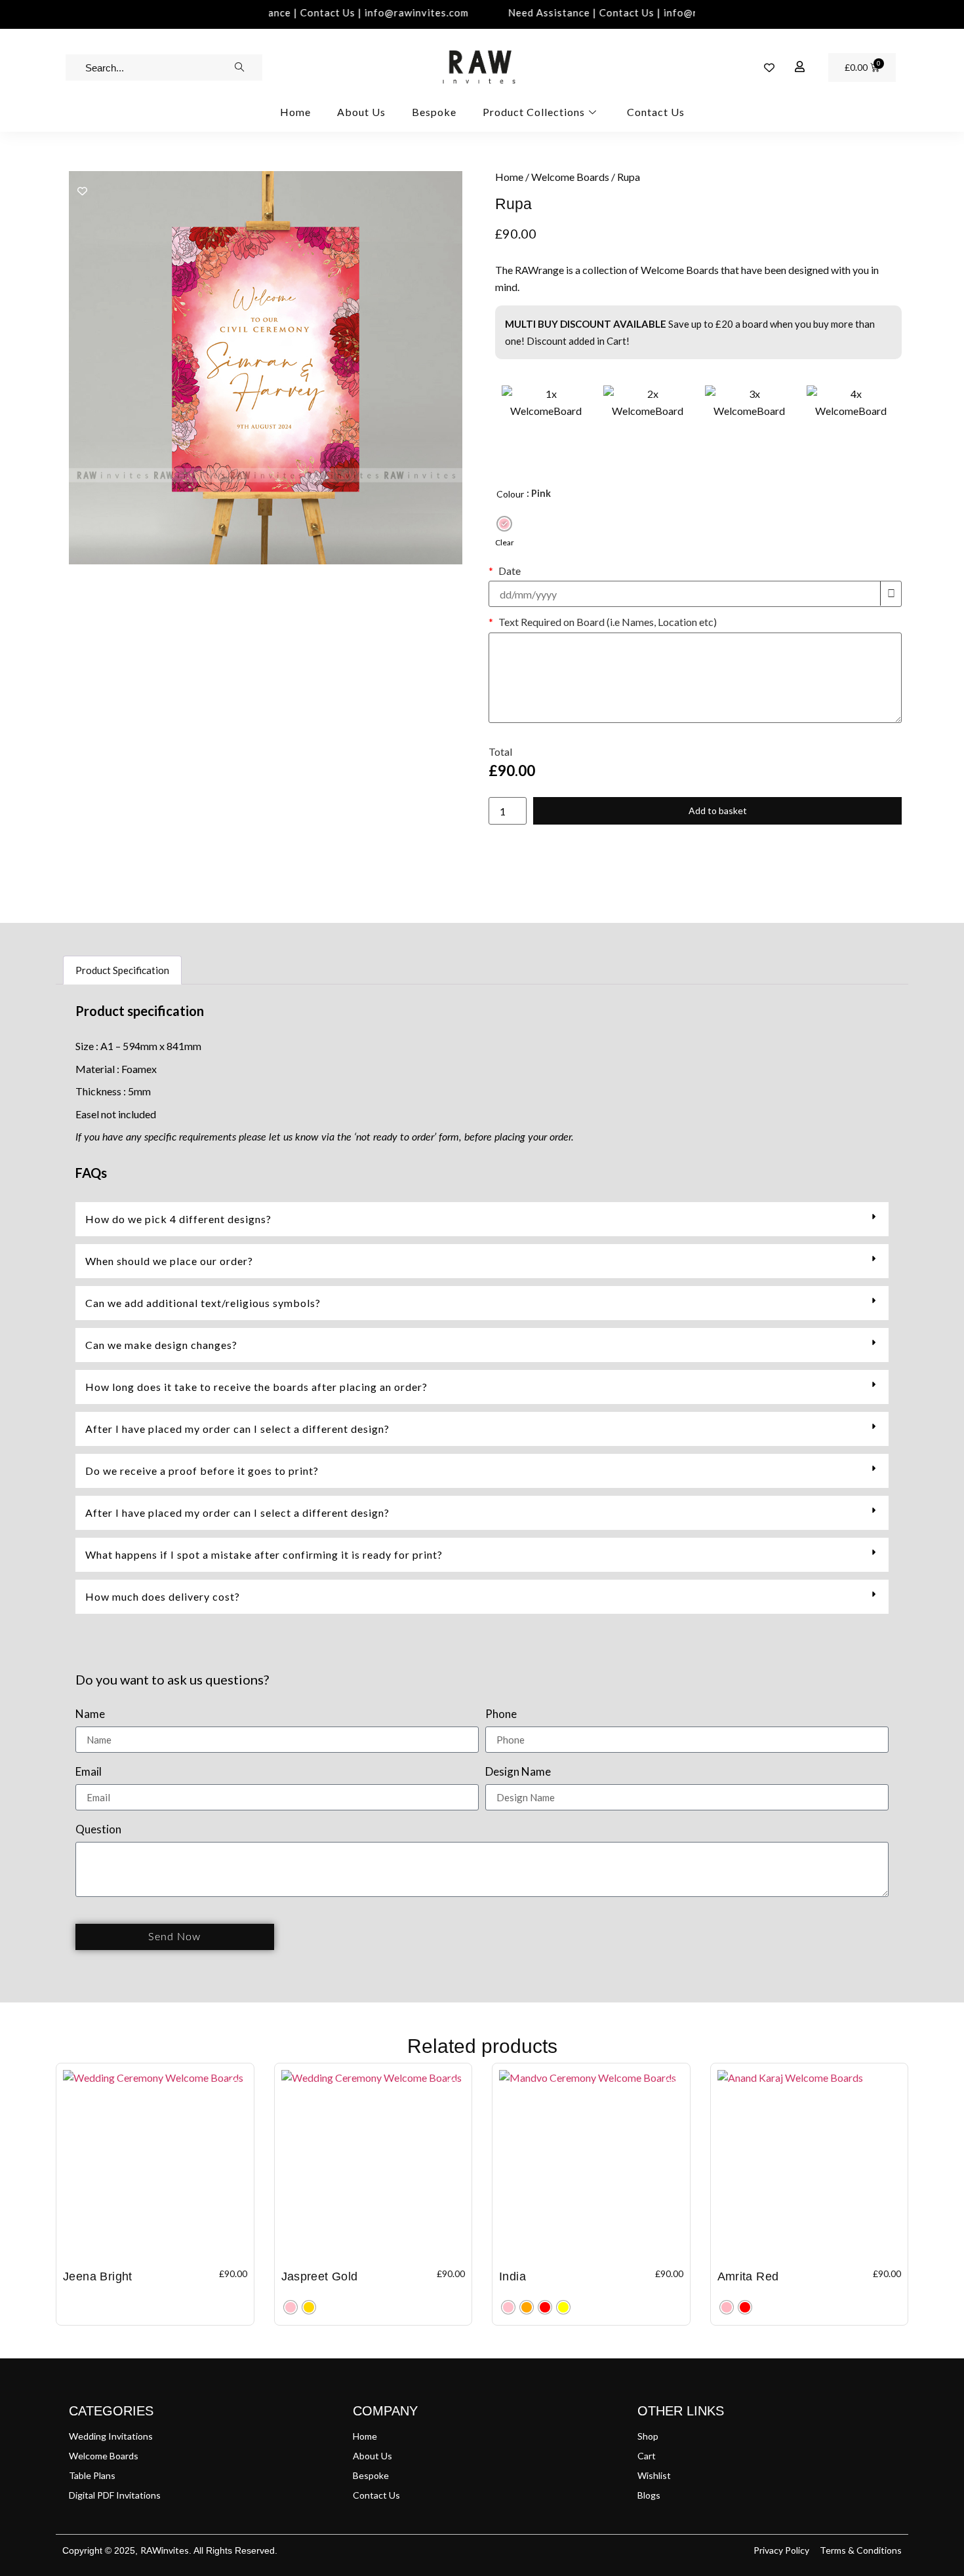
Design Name (518, 1772)
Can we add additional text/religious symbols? (203, 1303)
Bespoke (434, 112)
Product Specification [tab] (122, 970)
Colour (510, 494)
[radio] (504, 524)
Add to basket (718, 810)
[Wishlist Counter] (769, 68)
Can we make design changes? (161, 1345)
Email (89, 1772)
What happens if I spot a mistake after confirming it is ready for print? (264, 1554)
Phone (501, 1714)
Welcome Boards (570, 177)
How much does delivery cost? (163, 1596)
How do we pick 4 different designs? (178, 1219)
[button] (482, 1219)
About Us (361, 112)
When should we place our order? (169, 1261)
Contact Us (656, 112)
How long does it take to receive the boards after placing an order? (256, 1387)
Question (98, 1830)
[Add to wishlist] (82, 191)
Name (90, 1714)
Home (295, 112)
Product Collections (534, 112)
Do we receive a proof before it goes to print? (202, 1471)
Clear (505, 542)
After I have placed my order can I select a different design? (237, 1429)
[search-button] (239, 68)
